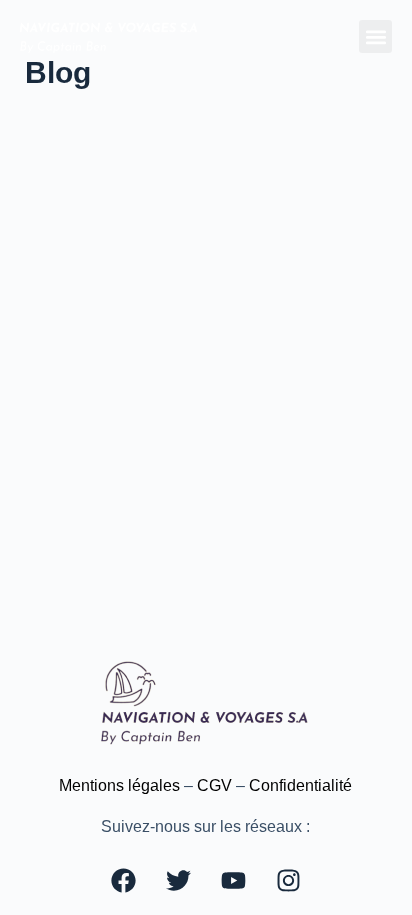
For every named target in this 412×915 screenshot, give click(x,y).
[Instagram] (288, 880)
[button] (375, 36)
